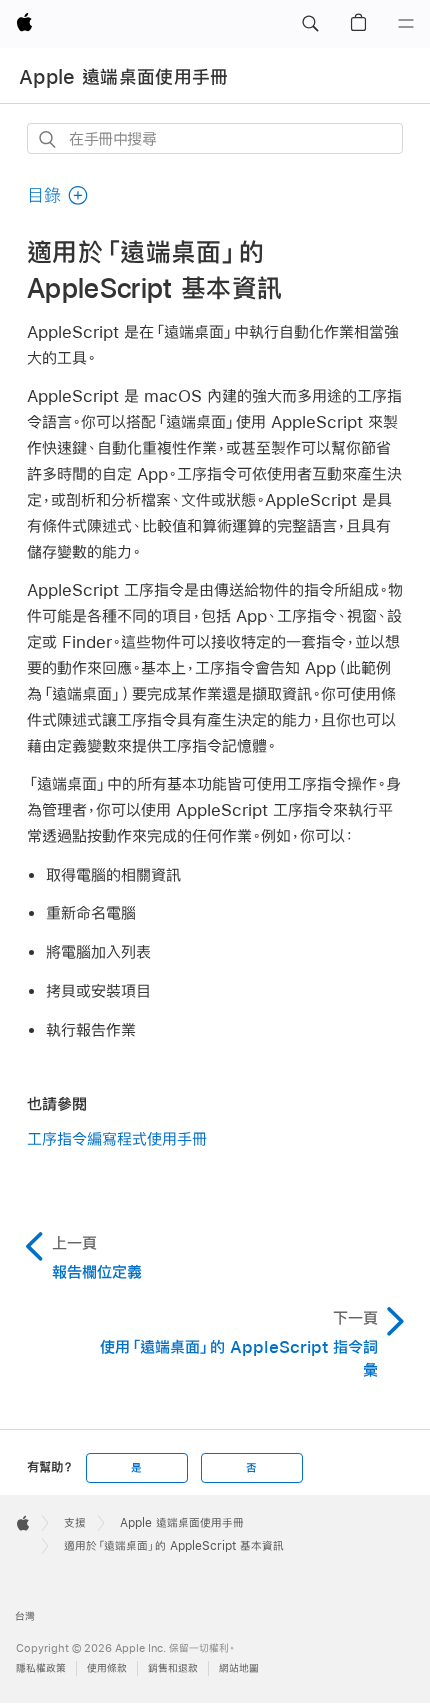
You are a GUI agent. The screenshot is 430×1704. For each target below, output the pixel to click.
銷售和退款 (173, 1668)
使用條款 (107, 1668)
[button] (310, 24)
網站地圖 (239, 1668)
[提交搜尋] (48, 139)
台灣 (25, 1616)
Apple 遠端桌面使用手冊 (124, 77)
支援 (75, 1523)
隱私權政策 (41, 1668)
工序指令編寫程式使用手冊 (117, 1138)
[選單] (406, 24)
